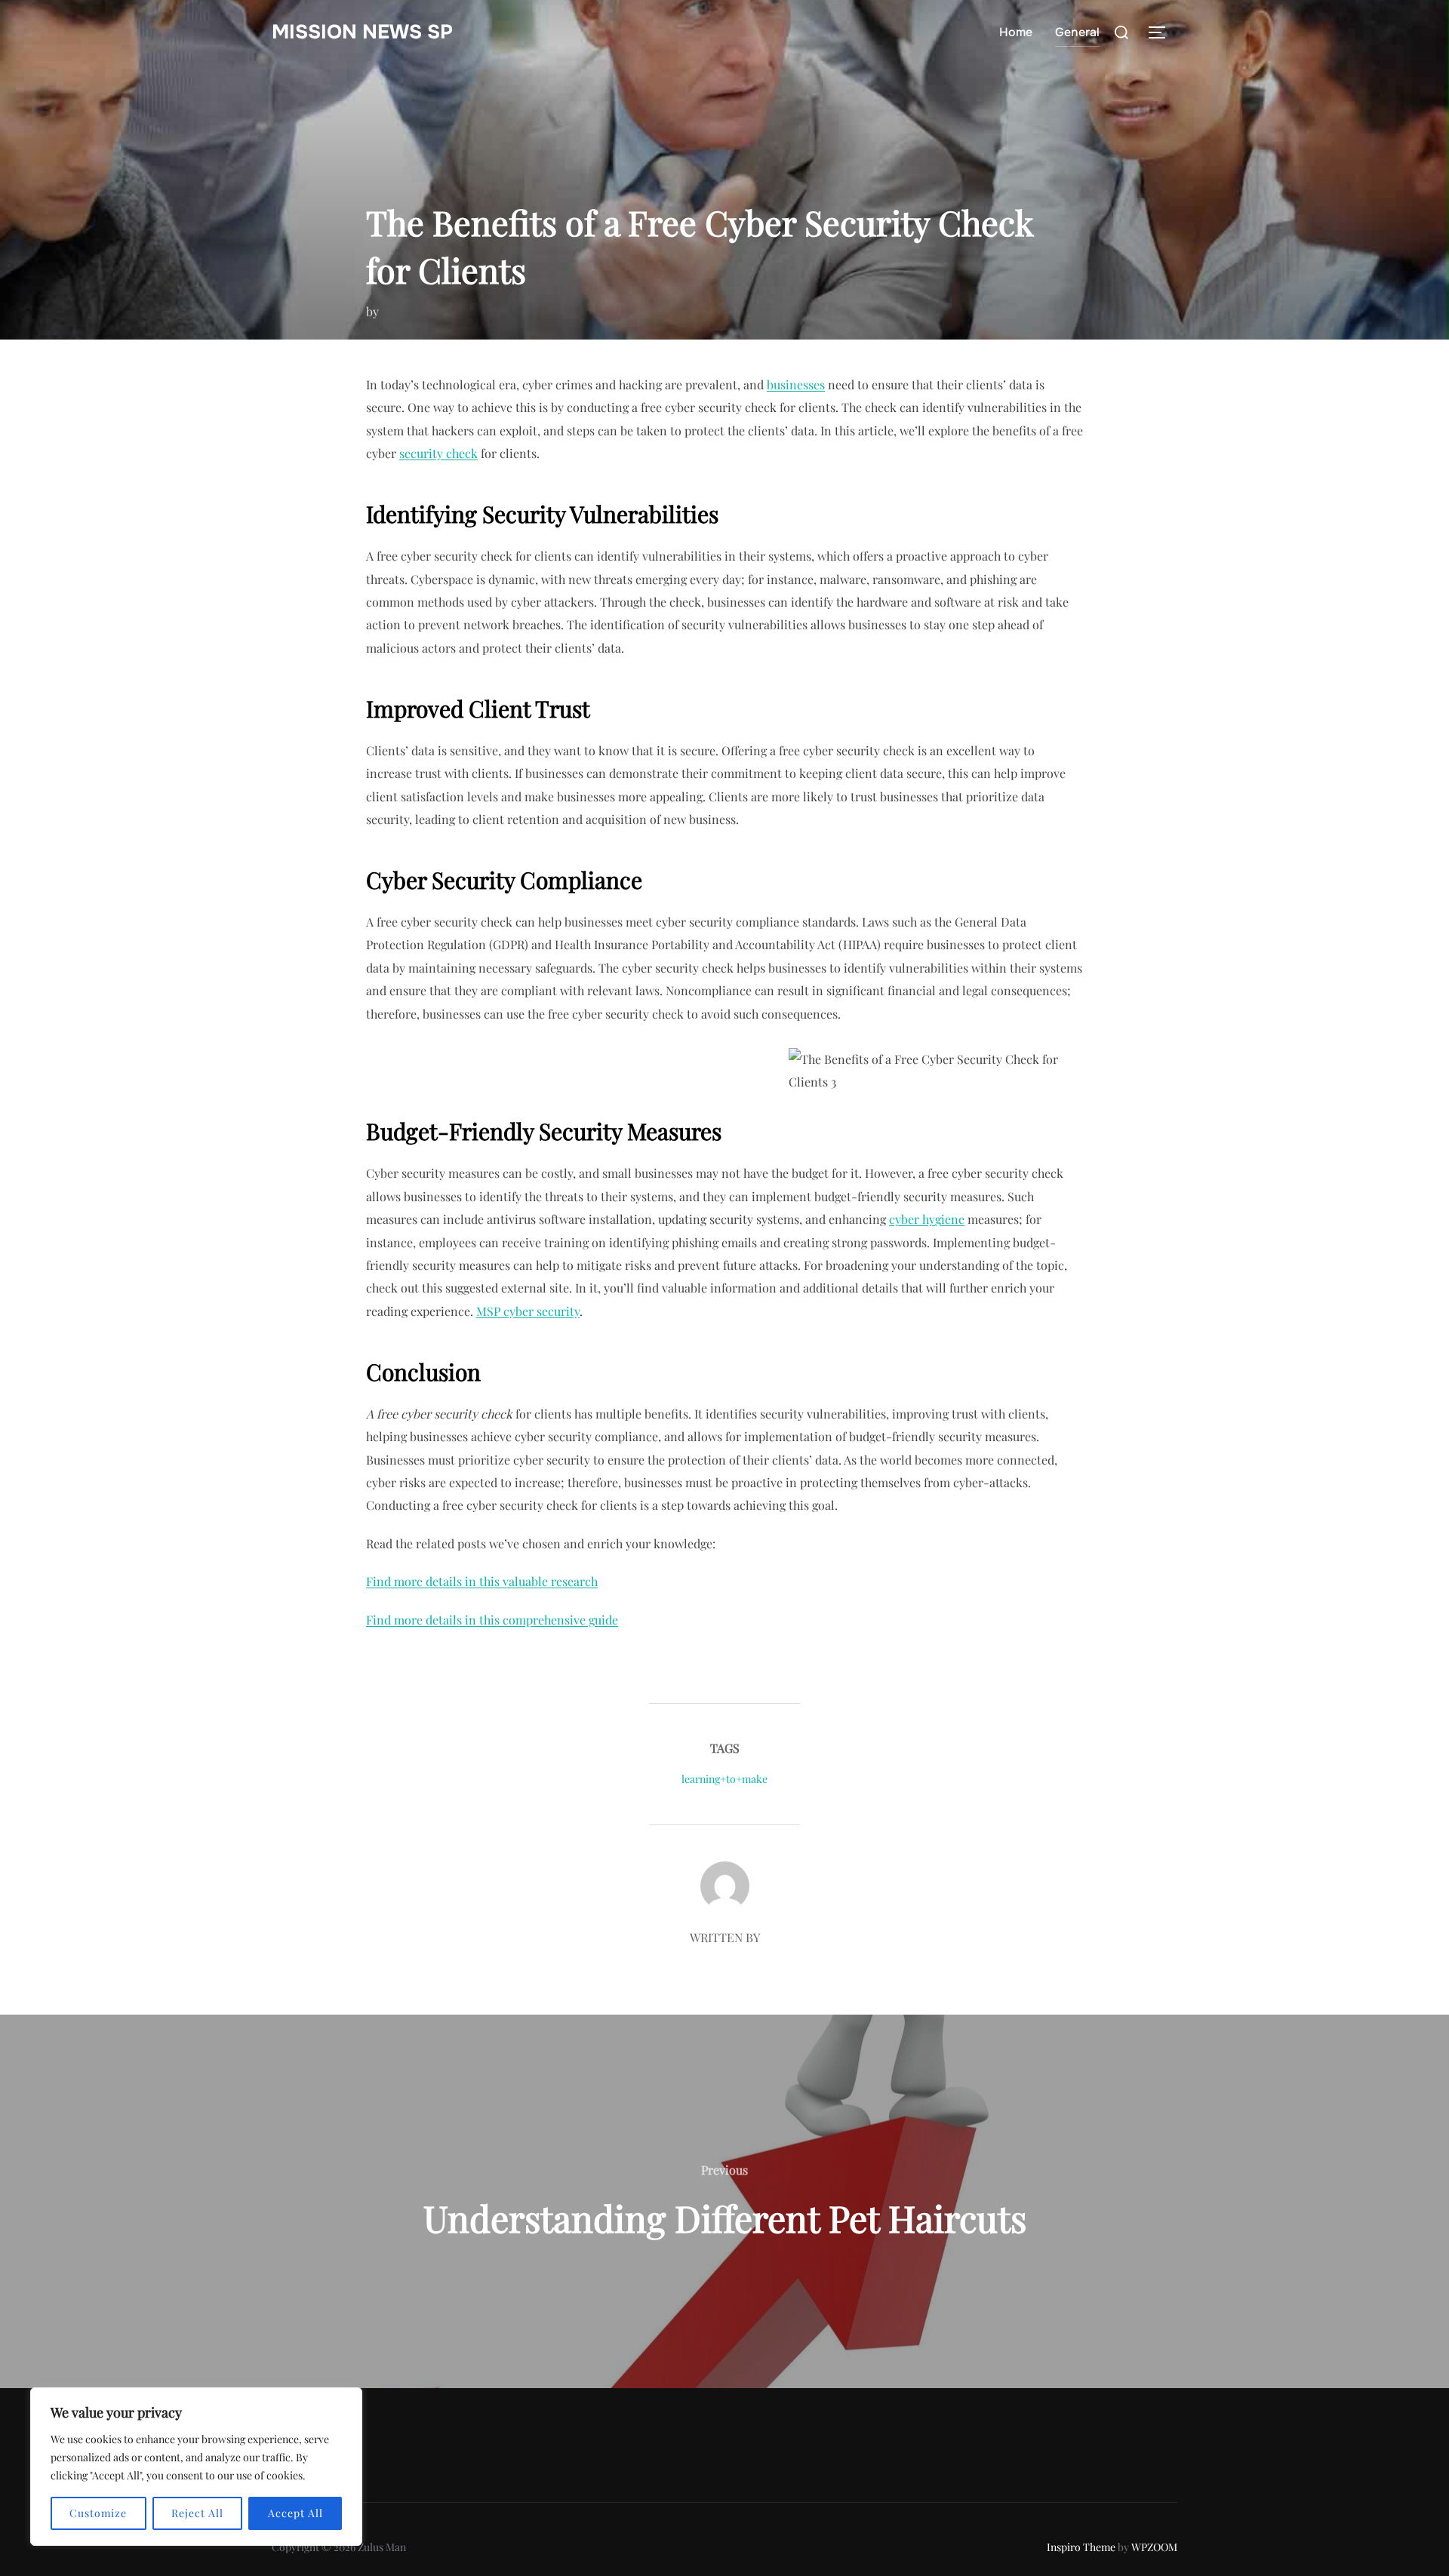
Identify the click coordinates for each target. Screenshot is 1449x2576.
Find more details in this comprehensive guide (492, 1620)
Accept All (295, 2513)
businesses (796, 384)
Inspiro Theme (1081, 2547)
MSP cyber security (528, 1311)
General (1077, 32)
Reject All (197, 2513)
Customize (98, 2513)
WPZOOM (1154, 2547)
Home (1016, 32)
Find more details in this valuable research (482, 1581)
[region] (196, 2467)
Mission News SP (362, 32)
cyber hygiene (927, 1219)
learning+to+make (724, 1779)
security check (438, 453)
